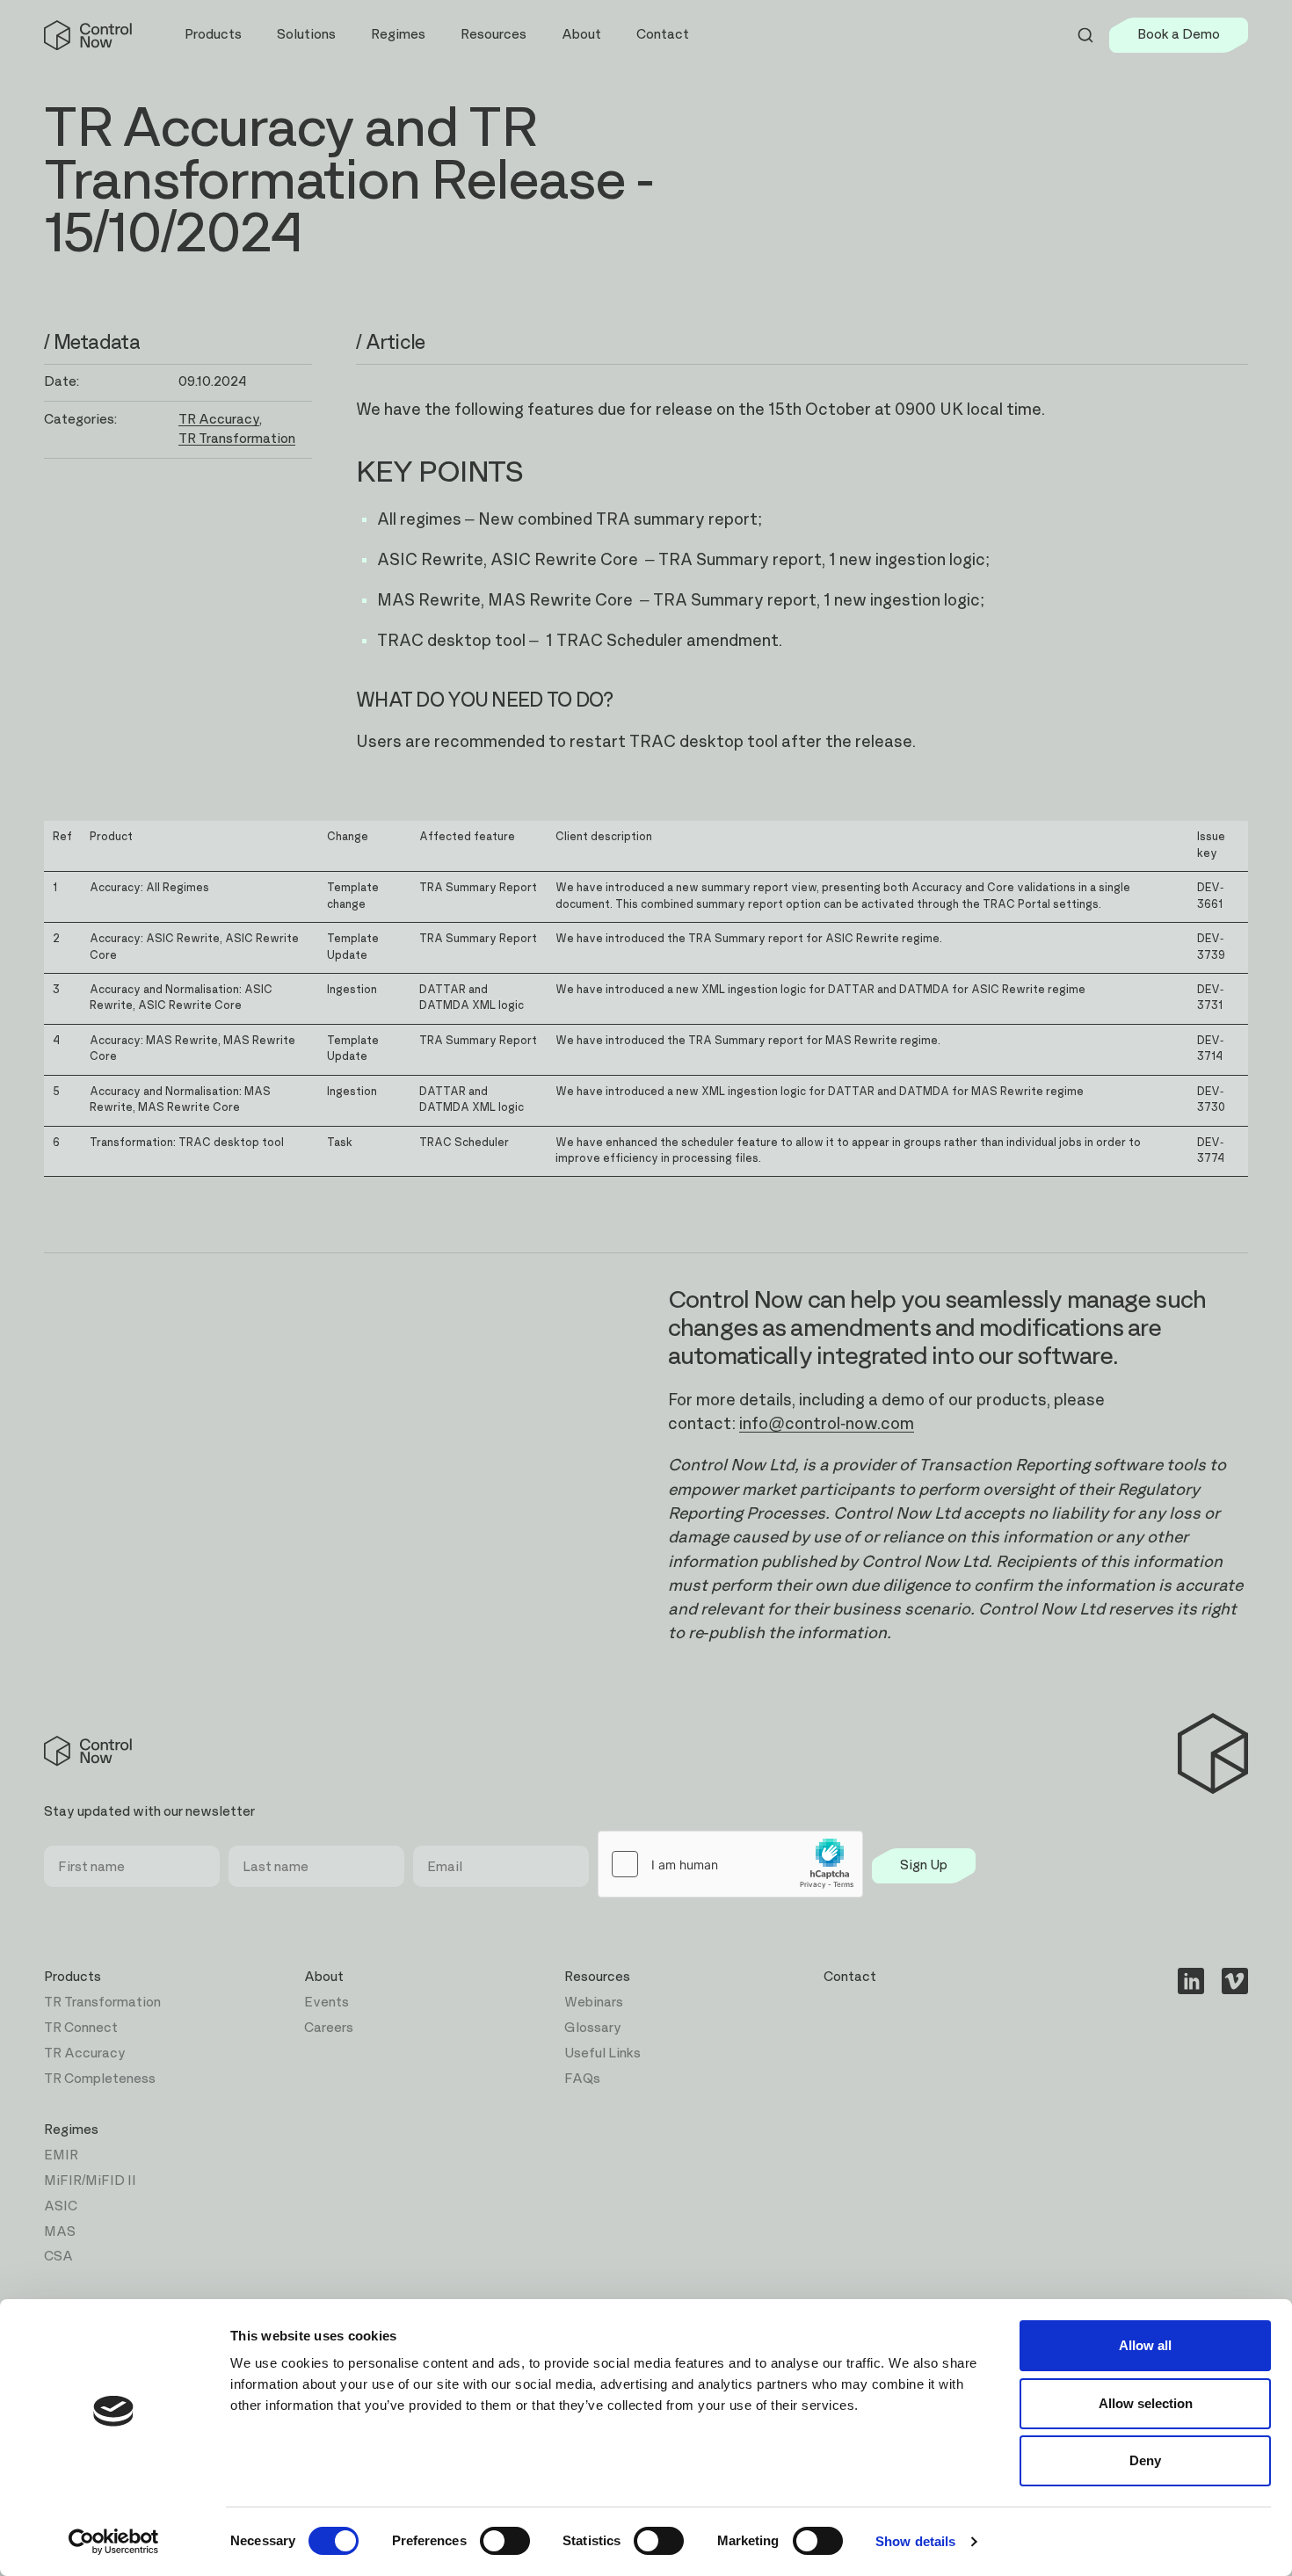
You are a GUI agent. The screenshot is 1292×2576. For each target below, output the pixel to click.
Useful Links (602, 2054)
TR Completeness (100, 2079)
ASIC (61, 2206)
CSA (58, 2257)
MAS (60, 2232)
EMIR (61, 2155)
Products (73, 1977)
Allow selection (1146, 2403)
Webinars (594, 2003)
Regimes (71, 2130)
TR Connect (81, 2028)
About (324, 1977)
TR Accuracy (219, 420)
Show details (915, 2541)
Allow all (1145, 2345)
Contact (663, 35)
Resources (597, 1977)
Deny (1145, 2460)
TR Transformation (237, 439)
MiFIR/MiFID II (90, 2181)
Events (327, 2003)
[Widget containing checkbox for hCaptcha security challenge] (730, 1864)
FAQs (582, 2079)
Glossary (593, 2028)
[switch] (505, 2541)
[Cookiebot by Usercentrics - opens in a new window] (114, 2542)
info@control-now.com (827, 1424)
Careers (329, 2028)
